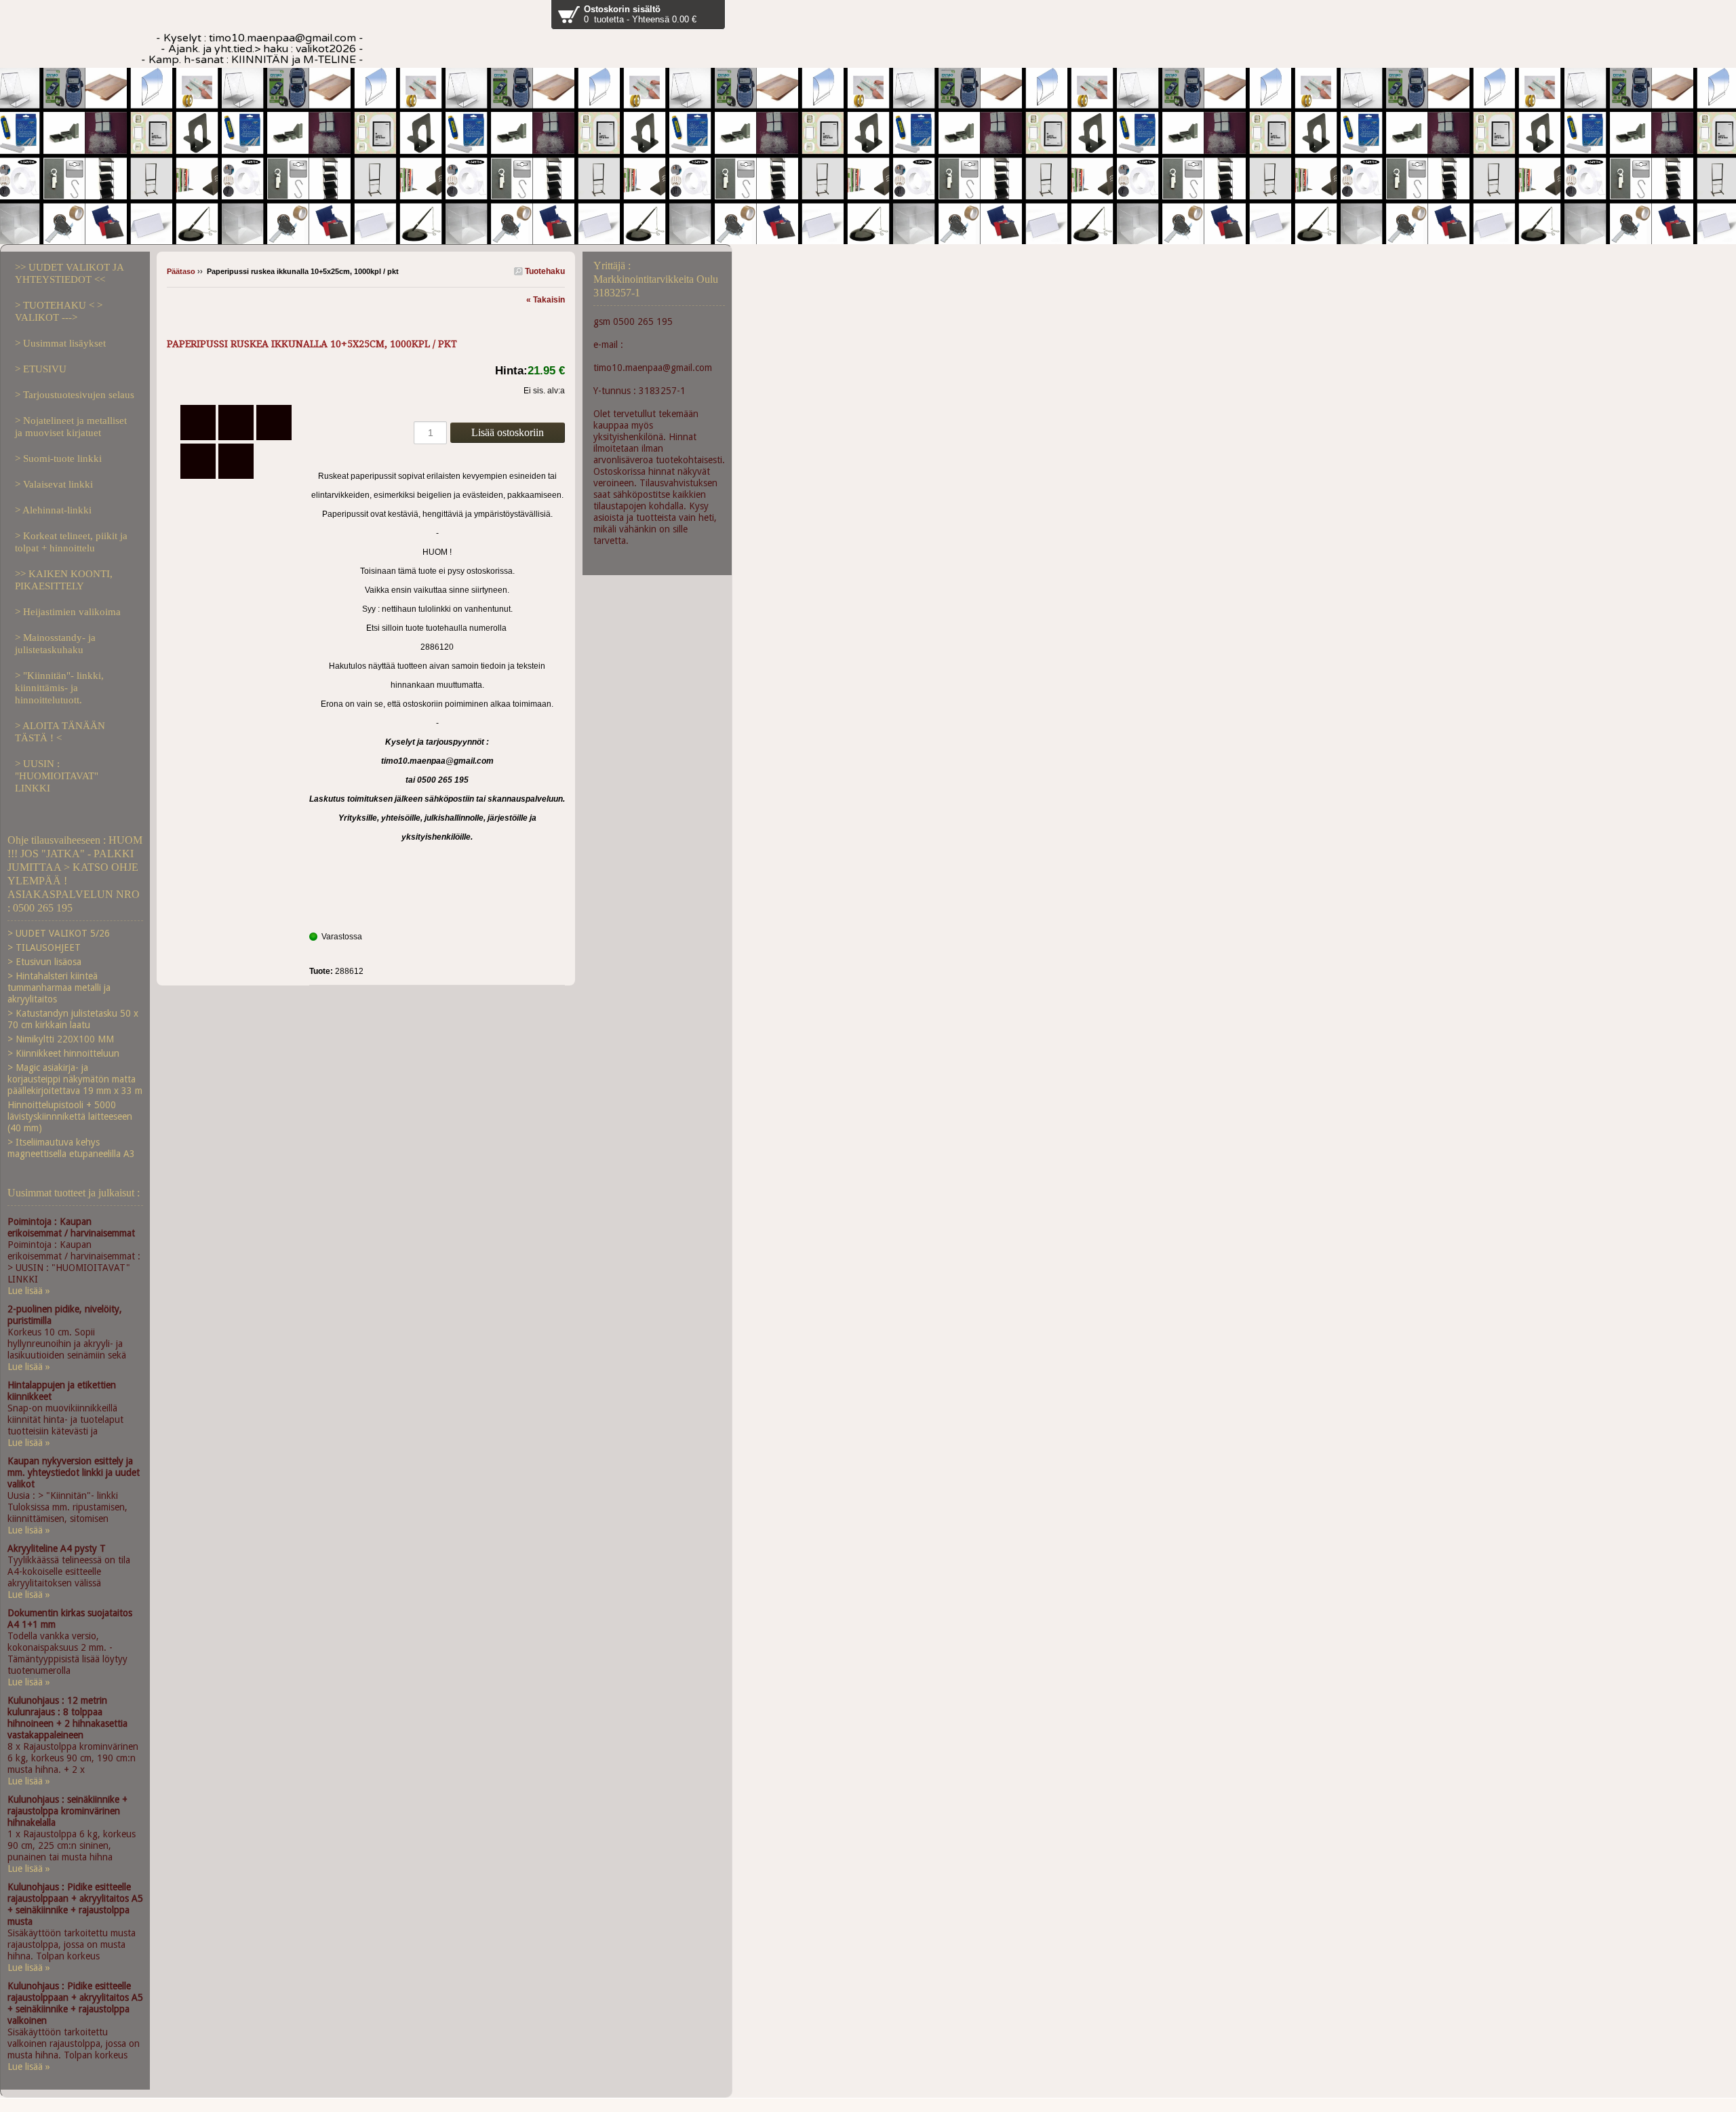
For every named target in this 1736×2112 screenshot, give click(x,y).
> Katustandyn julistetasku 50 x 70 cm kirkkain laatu (73, 1019)
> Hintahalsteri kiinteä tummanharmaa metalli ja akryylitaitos (59, 987)
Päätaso (181, 271)
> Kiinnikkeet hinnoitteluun (63, 1053)
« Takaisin (546, 300)
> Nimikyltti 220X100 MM (61, 1039)
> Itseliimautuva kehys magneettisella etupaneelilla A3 (71, 1148)
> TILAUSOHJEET (44, 947)
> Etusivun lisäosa (44, 962)
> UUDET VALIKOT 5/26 (59, 933)
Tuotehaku (544, 271)
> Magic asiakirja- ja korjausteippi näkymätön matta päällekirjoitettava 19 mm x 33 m (75, 1079)
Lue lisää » (29, 1291)
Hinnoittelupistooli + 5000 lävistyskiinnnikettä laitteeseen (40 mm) (70, 1116)
